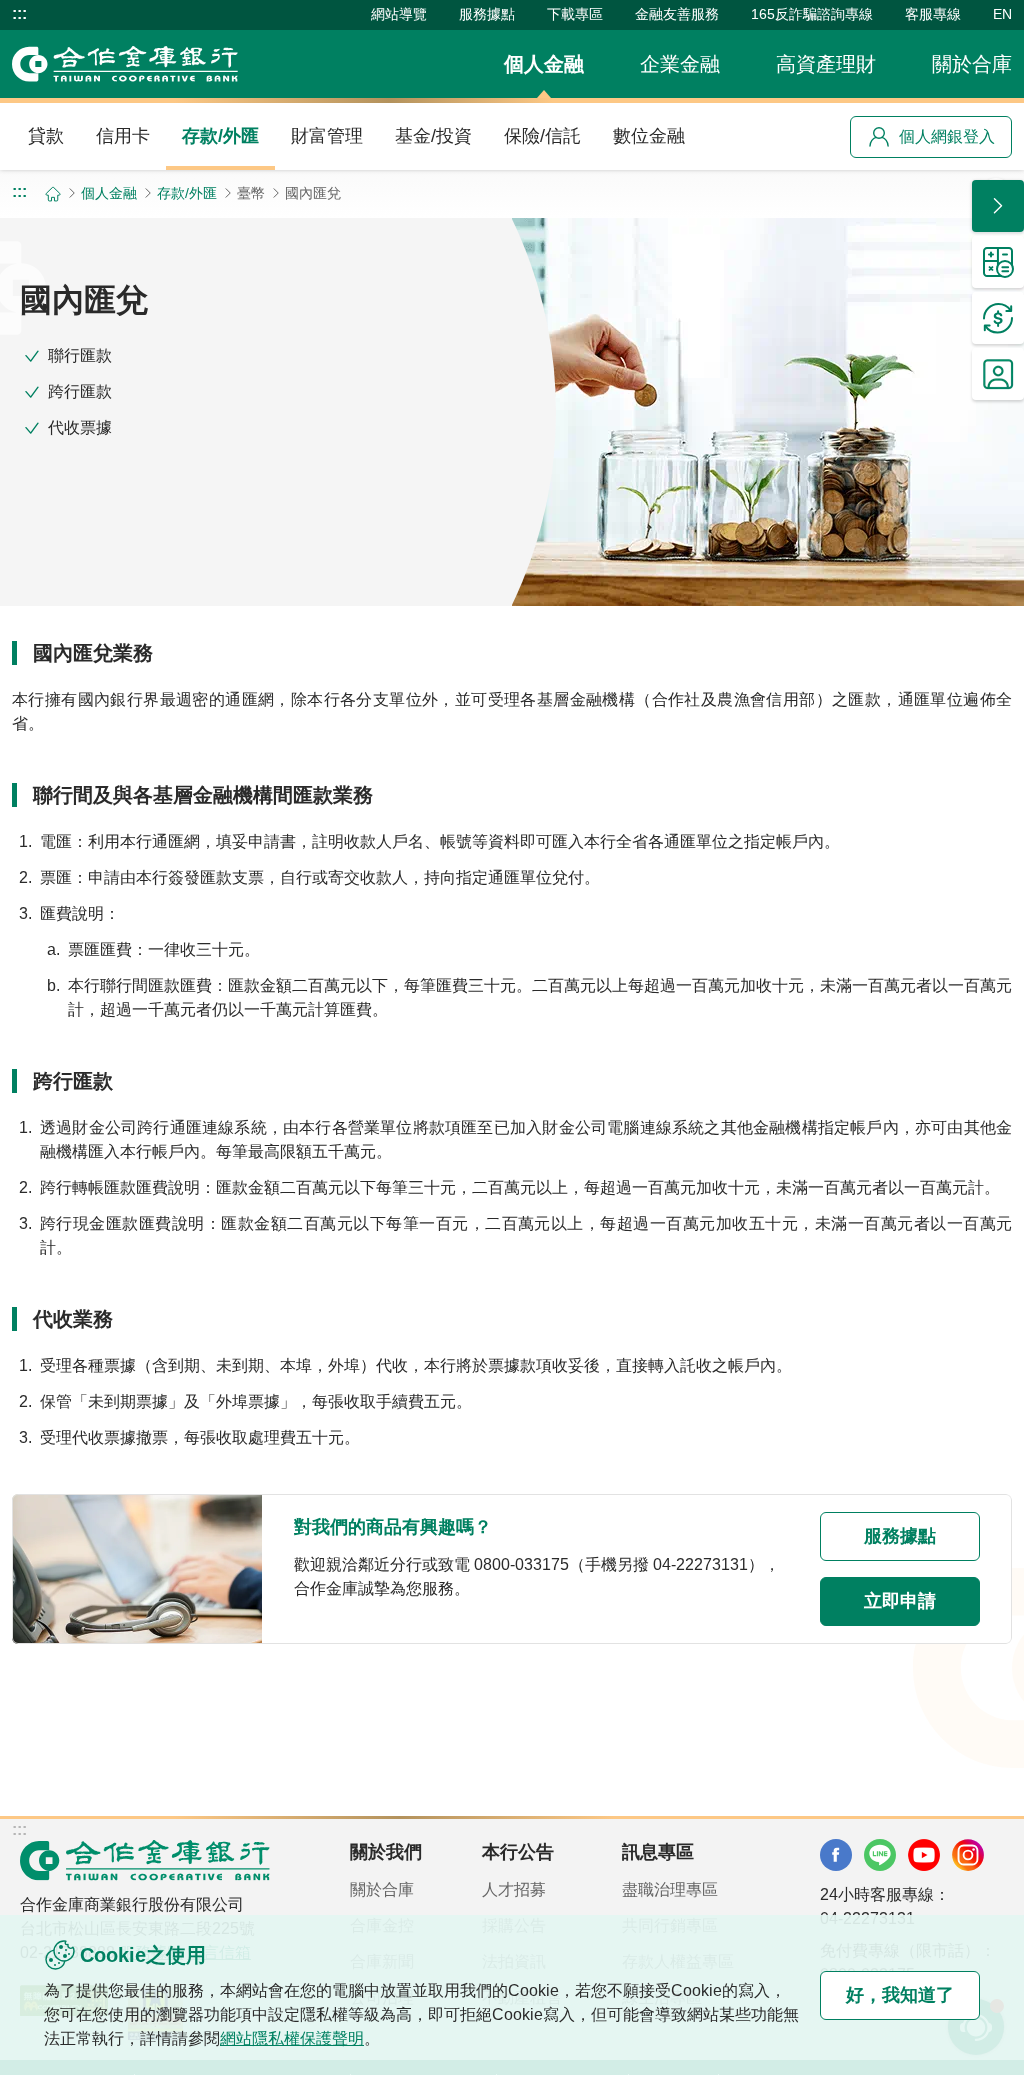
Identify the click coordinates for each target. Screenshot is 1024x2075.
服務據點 (487, 14)
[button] (998, 206)
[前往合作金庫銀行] (145, 1860)
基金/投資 (433, 136)
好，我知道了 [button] (900, 1995)
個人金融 (544, 64)
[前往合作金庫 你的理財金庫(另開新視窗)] (836, 1855)
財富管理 (327, 136)
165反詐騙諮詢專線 (812, 14)
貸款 (46, 136)
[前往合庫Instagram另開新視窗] (968, 1855)
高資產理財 (826, 64)
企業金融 (680, 64)
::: (19, 14)
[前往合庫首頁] (125, 64)
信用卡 (123, 136)
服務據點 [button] (900, 1536)
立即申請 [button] (900, 1601)
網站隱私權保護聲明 (292, 2038)
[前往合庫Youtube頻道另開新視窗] (924, 1855)
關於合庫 (972, 64)
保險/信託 (542, 136)
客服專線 (933, 14)
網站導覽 (399, 14)
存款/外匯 (220, 136)
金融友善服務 (677, 14)
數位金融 (649, 136)
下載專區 (575, 14)
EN (1002, 14)
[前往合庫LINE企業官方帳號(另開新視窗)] (880, 1855)
